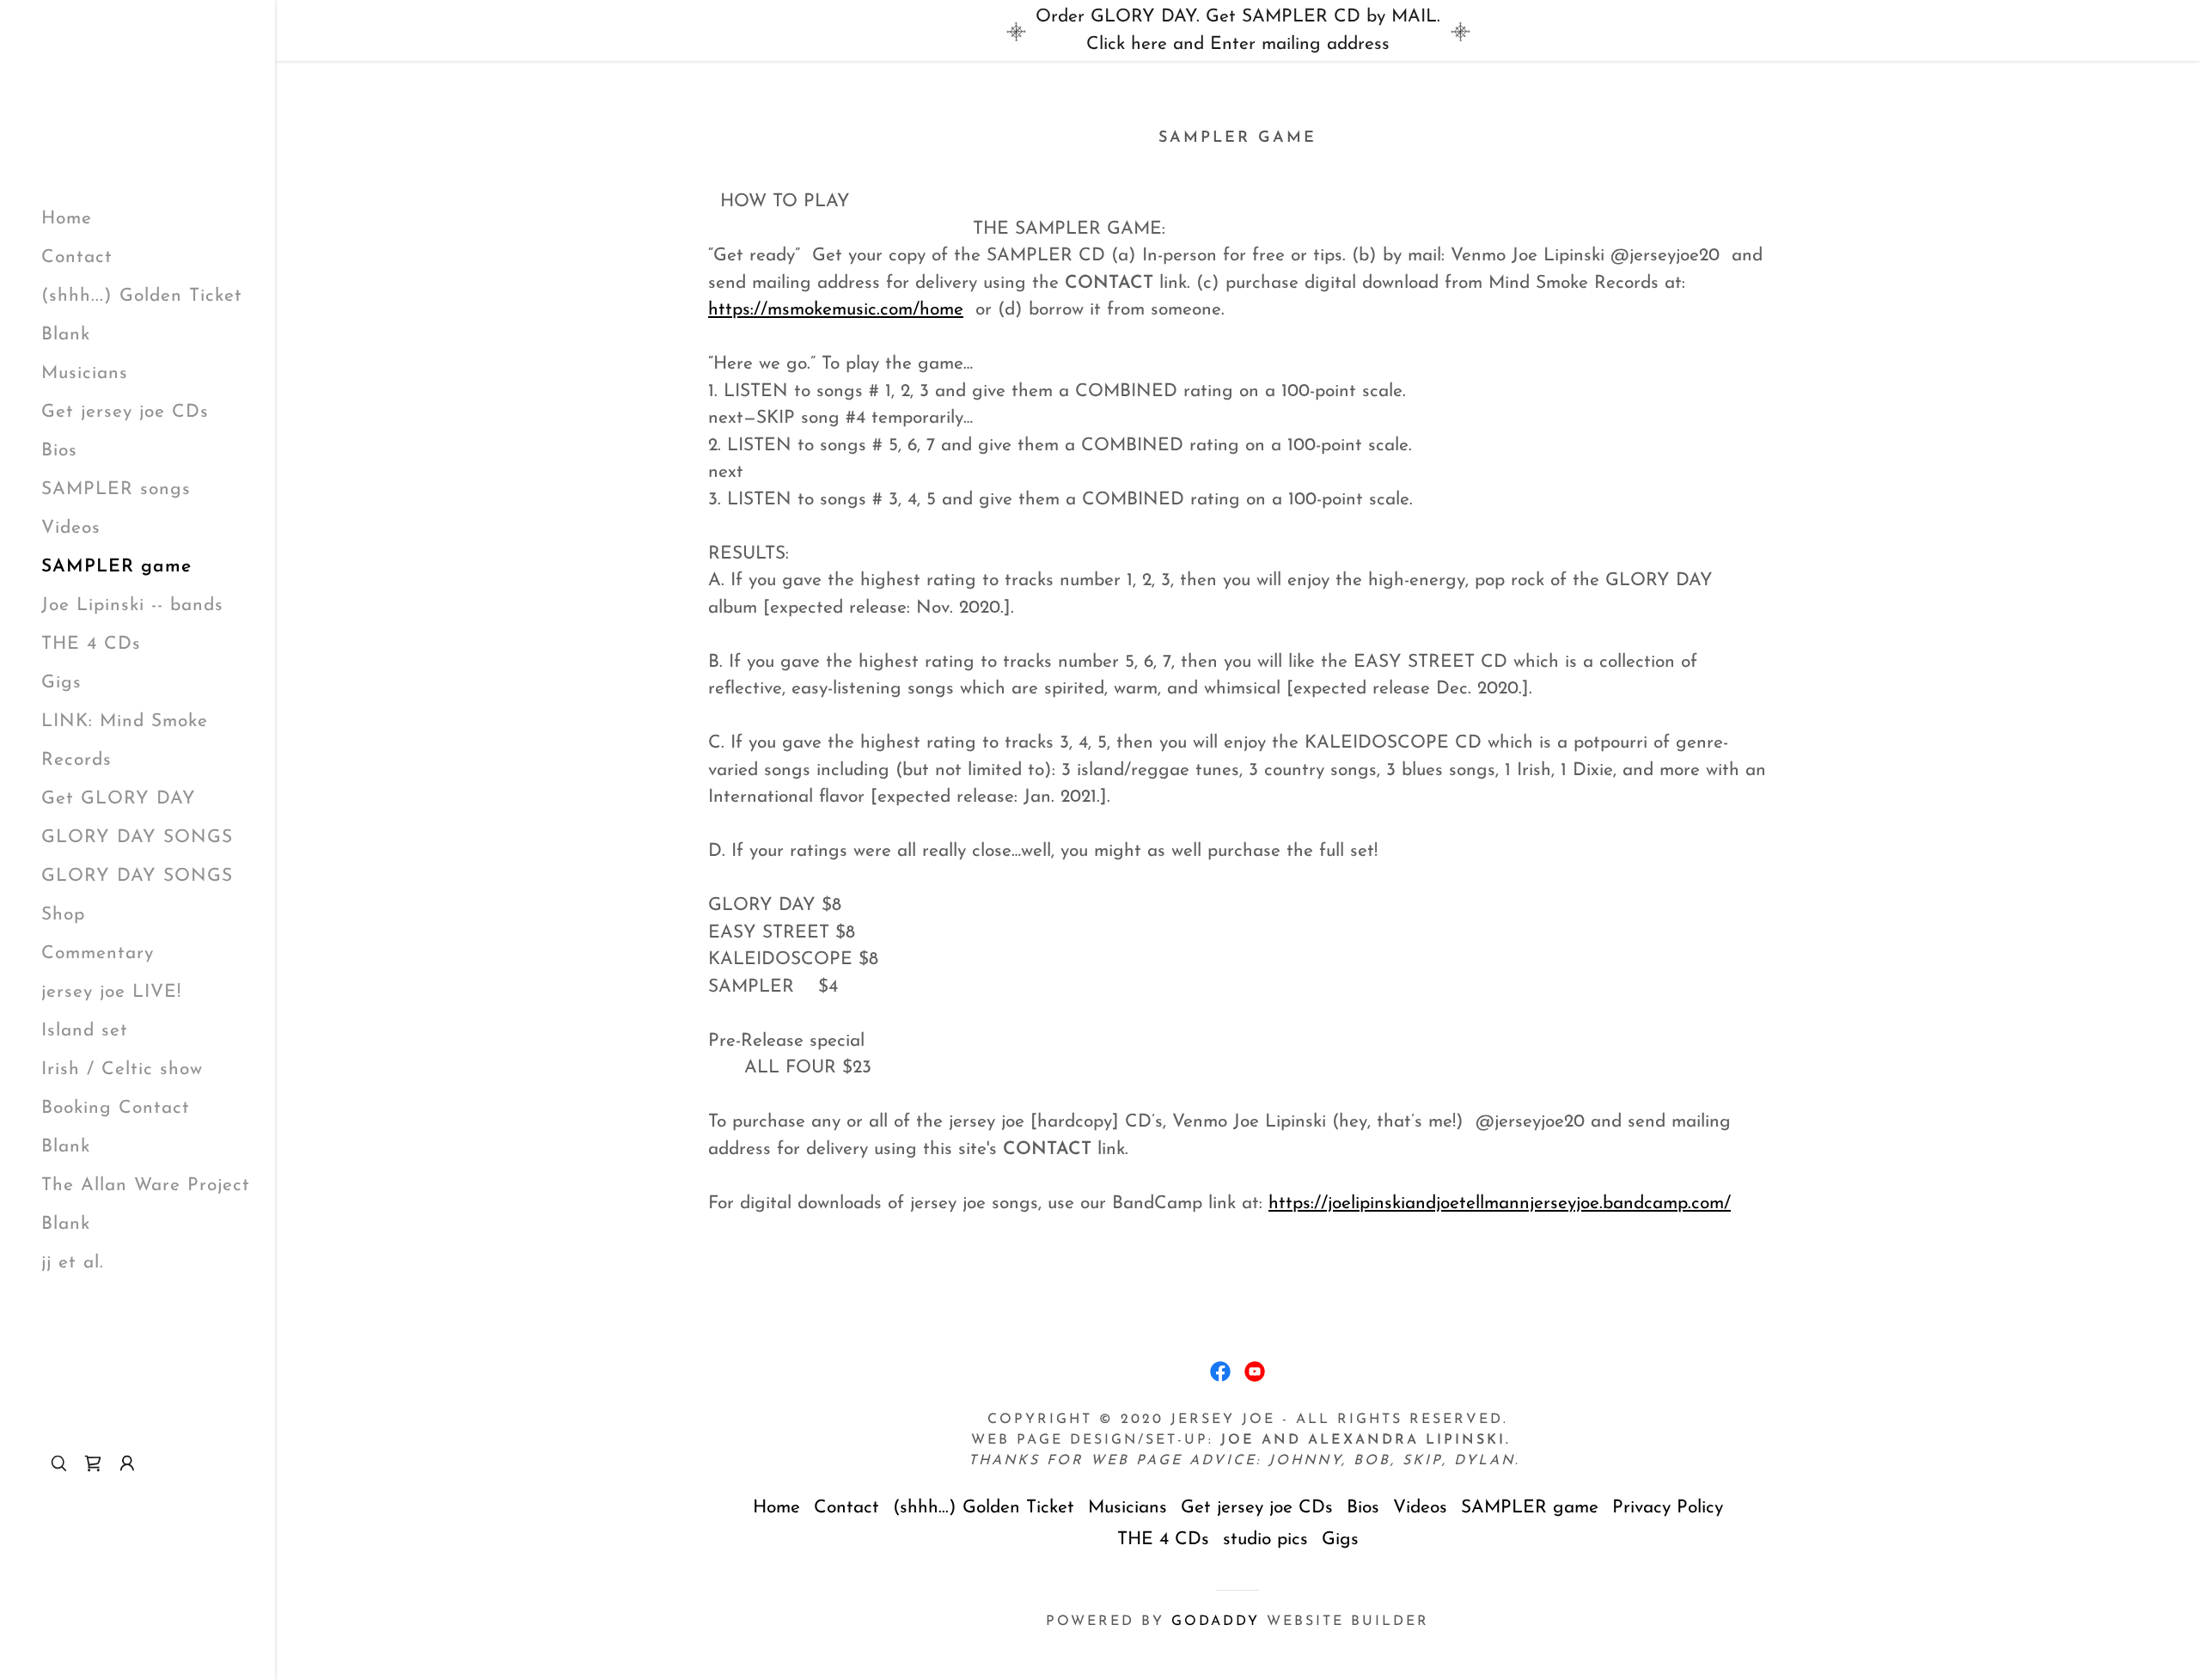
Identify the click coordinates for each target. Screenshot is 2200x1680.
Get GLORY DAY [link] (119, 799)
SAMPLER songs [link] (116, 489)
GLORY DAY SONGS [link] (137, 837)
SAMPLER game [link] (116, 567)
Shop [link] (63, 915)
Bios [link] (59, 451)
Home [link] (67, 219)
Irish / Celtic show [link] (122, 1069)
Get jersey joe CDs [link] (125, 412)
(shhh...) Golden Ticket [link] (142, 296)
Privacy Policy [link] (1668, 1508)
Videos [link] (71, 528)
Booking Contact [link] (116, 1108)
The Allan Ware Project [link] (146, 1185)
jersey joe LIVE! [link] (111, 992)
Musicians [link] (85, 373)
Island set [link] (85, 1031)
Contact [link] (77, 257)
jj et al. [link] (73, 1263)
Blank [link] (66, 335)
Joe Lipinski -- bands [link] (132, 605)
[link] (93, 1463)
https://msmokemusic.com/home (836, 310)
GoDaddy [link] (1216, 1622)
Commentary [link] (98, 953)
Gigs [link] (61, 683)
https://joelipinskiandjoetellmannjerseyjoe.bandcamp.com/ (1500, 1203)
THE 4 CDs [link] (91, 644)
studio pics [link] (1265, 1539)
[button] (127, 1463)
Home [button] (776, 1508)
